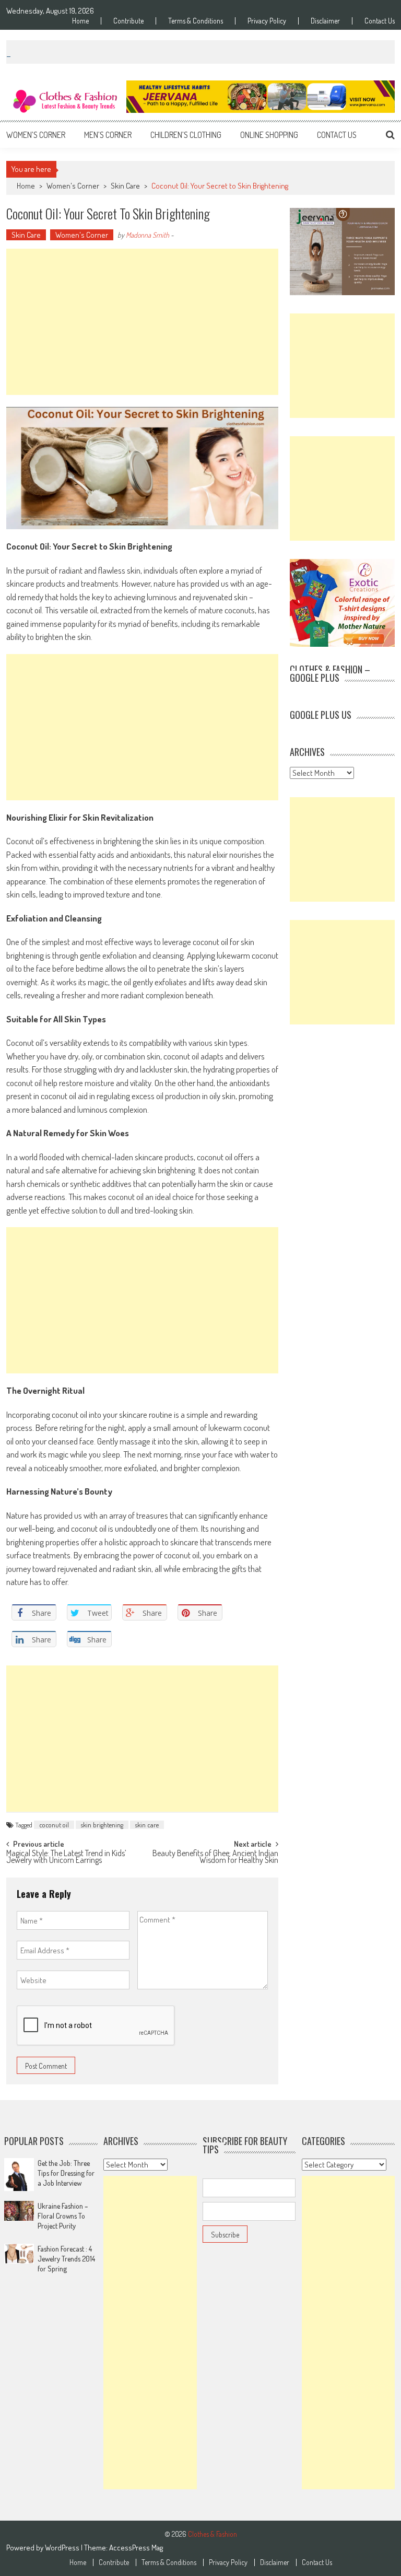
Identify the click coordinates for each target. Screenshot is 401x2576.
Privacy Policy (267, 21)
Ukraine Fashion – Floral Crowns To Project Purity (63, 2216)
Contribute (128, 21)
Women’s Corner (36, 135)
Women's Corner (73, 186)
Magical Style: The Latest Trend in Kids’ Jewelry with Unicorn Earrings (66, 1857)
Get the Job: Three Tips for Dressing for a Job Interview (66, 2173)
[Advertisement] (142, 322)
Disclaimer (325, 21)
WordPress (63, 2548)
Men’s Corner (108, 135)
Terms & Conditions (196, 21)
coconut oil (54, 1825)
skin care (147, 1825)
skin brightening (102, 1825)
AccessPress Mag (136, 2548)
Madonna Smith (148, 235)
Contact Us (380, 21)
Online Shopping (269, 135)
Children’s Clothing (186, 135)
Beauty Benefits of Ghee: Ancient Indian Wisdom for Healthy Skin (215, 1857)
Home (80, 21)
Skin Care (125, 186)
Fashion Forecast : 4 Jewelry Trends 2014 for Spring (66, 2259)
